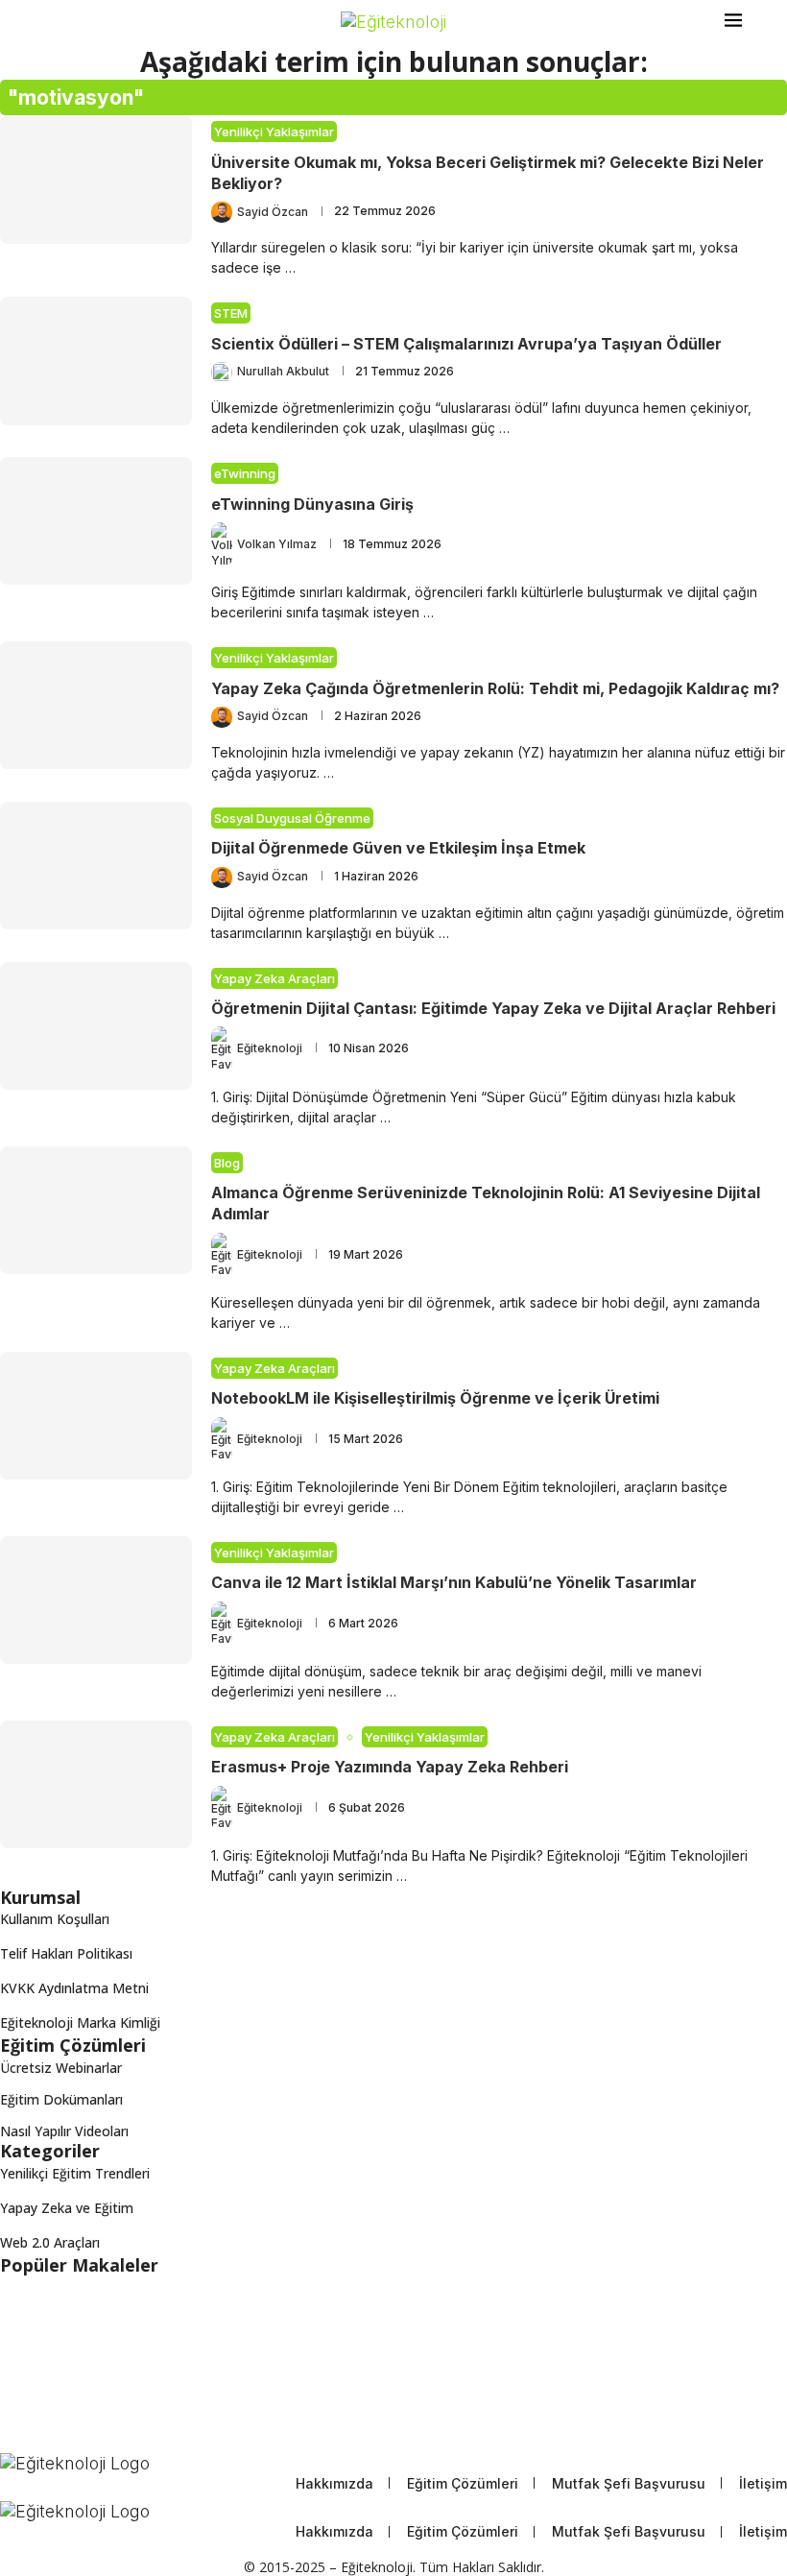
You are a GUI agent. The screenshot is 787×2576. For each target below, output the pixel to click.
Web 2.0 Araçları (50, 2242)
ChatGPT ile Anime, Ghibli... (83, 2335)
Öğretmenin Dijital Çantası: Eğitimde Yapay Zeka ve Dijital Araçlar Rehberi (493, 1008)
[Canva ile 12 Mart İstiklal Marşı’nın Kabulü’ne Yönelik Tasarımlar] (96, 1600)
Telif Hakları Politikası (66, 1953)
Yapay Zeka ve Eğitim (67, 2208)
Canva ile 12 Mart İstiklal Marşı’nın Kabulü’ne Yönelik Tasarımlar (454, 1582)
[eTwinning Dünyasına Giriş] (96, 521)
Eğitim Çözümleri (463, 2483)
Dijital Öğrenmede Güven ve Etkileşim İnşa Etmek (398, 848)
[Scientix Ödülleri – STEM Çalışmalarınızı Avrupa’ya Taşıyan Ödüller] (96, 361)
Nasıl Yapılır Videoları (64, 2131)
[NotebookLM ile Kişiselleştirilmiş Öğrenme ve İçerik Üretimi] (96, 1416)
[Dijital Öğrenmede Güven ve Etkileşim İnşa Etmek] (96, 866)
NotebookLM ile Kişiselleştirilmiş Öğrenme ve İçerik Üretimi (435, 1398)
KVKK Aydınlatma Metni (74, 1988)
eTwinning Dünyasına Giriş (312, 504)
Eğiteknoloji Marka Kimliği (80, 2022)
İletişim (763, 2483)
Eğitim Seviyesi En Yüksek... (83, 2445)
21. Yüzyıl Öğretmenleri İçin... (89, 2372)
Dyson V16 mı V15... (62, 2408)
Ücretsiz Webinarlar (61, 2068)
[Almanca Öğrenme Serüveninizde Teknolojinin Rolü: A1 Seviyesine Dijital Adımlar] (96, 1210)
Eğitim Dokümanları (61, 2100)
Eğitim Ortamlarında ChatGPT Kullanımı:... (129, 2299)
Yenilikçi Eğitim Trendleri (75, 2173)
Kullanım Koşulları (55, 1919)
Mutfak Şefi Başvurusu (629, 2483)
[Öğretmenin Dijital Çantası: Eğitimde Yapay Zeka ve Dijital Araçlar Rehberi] (96, 1026)
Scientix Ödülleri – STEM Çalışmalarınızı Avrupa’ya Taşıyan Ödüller (466, 344)
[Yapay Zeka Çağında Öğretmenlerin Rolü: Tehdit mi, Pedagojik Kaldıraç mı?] (96, 705)
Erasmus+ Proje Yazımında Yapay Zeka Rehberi (390, 1767)
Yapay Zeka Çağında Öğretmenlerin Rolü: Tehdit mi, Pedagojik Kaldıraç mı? (495, 688)
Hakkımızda (334, 2483)
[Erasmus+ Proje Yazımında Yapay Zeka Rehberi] (96, 1784)
